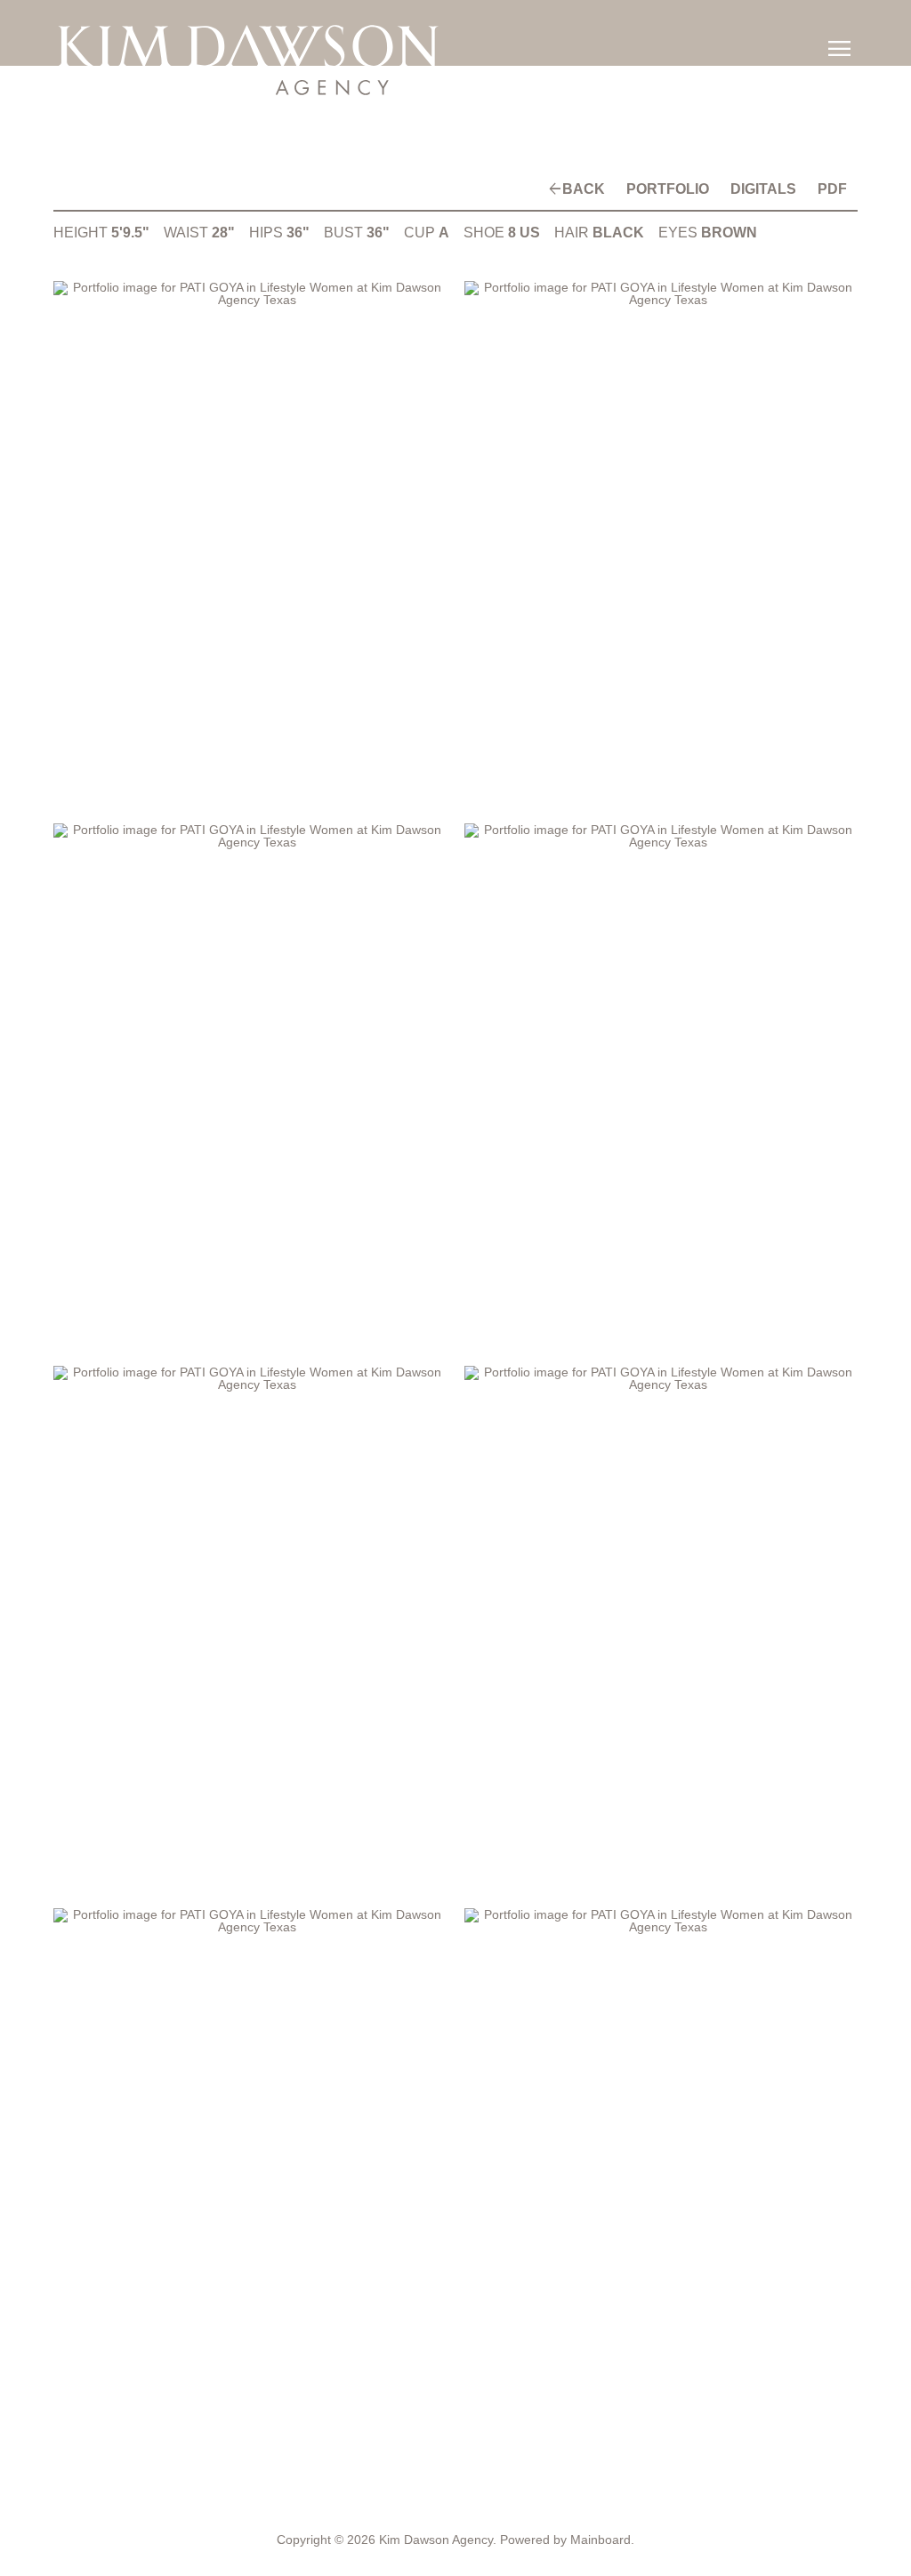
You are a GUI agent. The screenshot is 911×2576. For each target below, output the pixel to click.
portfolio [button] (687, 189)
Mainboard (601, 2540)
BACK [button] (612, 189)
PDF (835, 189)
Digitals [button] (774, 189)
